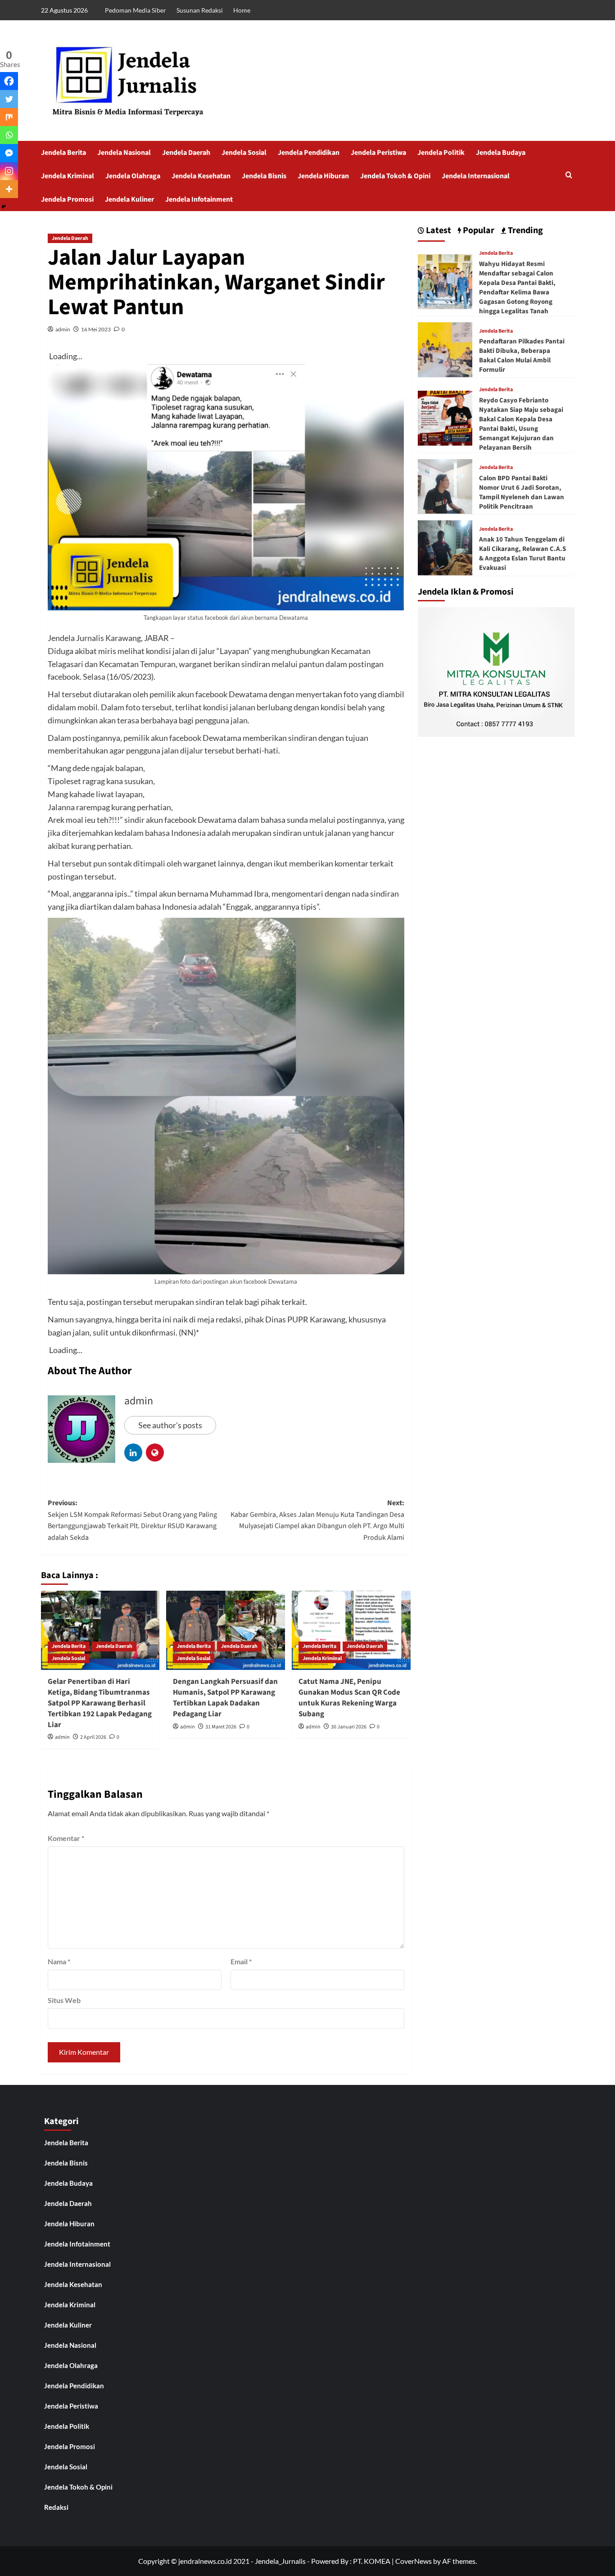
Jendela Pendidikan (309, 153)
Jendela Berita (63, 153)
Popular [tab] (478, 231)
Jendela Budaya (501, 153)
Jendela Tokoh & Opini (395, 176)
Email (241, 1961)
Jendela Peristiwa (378, 153)
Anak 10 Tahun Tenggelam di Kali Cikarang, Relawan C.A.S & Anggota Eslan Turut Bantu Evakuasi (522, 554)
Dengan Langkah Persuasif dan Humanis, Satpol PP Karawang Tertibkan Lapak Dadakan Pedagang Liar (225, 1698)
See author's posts (170, 1425)
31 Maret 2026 (221, 1727)
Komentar (66, 1838)
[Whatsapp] (9, 135)
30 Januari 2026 (349, 1727)
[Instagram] (9, 171)
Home (242, 10)
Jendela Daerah (186, 153)
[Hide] (4, 207)
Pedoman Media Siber (136, 10)
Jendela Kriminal (68, 176)
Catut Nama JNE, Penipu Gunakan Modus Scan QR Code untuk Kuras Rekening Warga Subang (349, 1698)
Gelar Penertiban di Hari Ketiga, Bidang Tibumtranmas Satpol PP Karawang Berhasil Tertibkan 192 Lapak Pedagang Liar (100, 1703)
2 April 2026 (93, 1737)
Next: (317, 1520)
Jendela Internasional (476, 176)
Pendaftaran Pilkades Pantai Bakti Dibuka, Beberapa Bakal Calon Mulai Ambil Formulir (522, 356)
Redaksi (56, 2507)
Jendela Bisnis (264, 176)
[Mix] (9, 117)
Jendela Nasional (124, 153)
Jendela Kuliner (129, 199)
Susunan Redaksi (200, 10)
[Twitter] (9, 99)
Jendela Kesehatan (201, 176)
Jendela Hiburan (323, 176)
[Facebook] (9, 81)
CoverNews (414, 2561)
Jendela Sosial (244, 153)
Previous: (132, 1520)
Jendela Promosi (67, 199)
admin (63, 329)
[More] (9, 189)
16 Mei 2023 (96, 329)
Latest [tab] (438, 231)
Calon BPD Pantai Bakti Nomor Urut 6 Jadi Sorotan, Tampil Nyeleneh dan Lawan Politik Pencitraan (522, 492)
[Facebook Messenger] (9, 153)
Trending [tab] (525, 231)
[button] (569, 176)
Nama (59, 1961)
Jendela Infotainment (199, 199)
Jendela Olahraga (133, 176)
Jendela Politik (441, 153)
